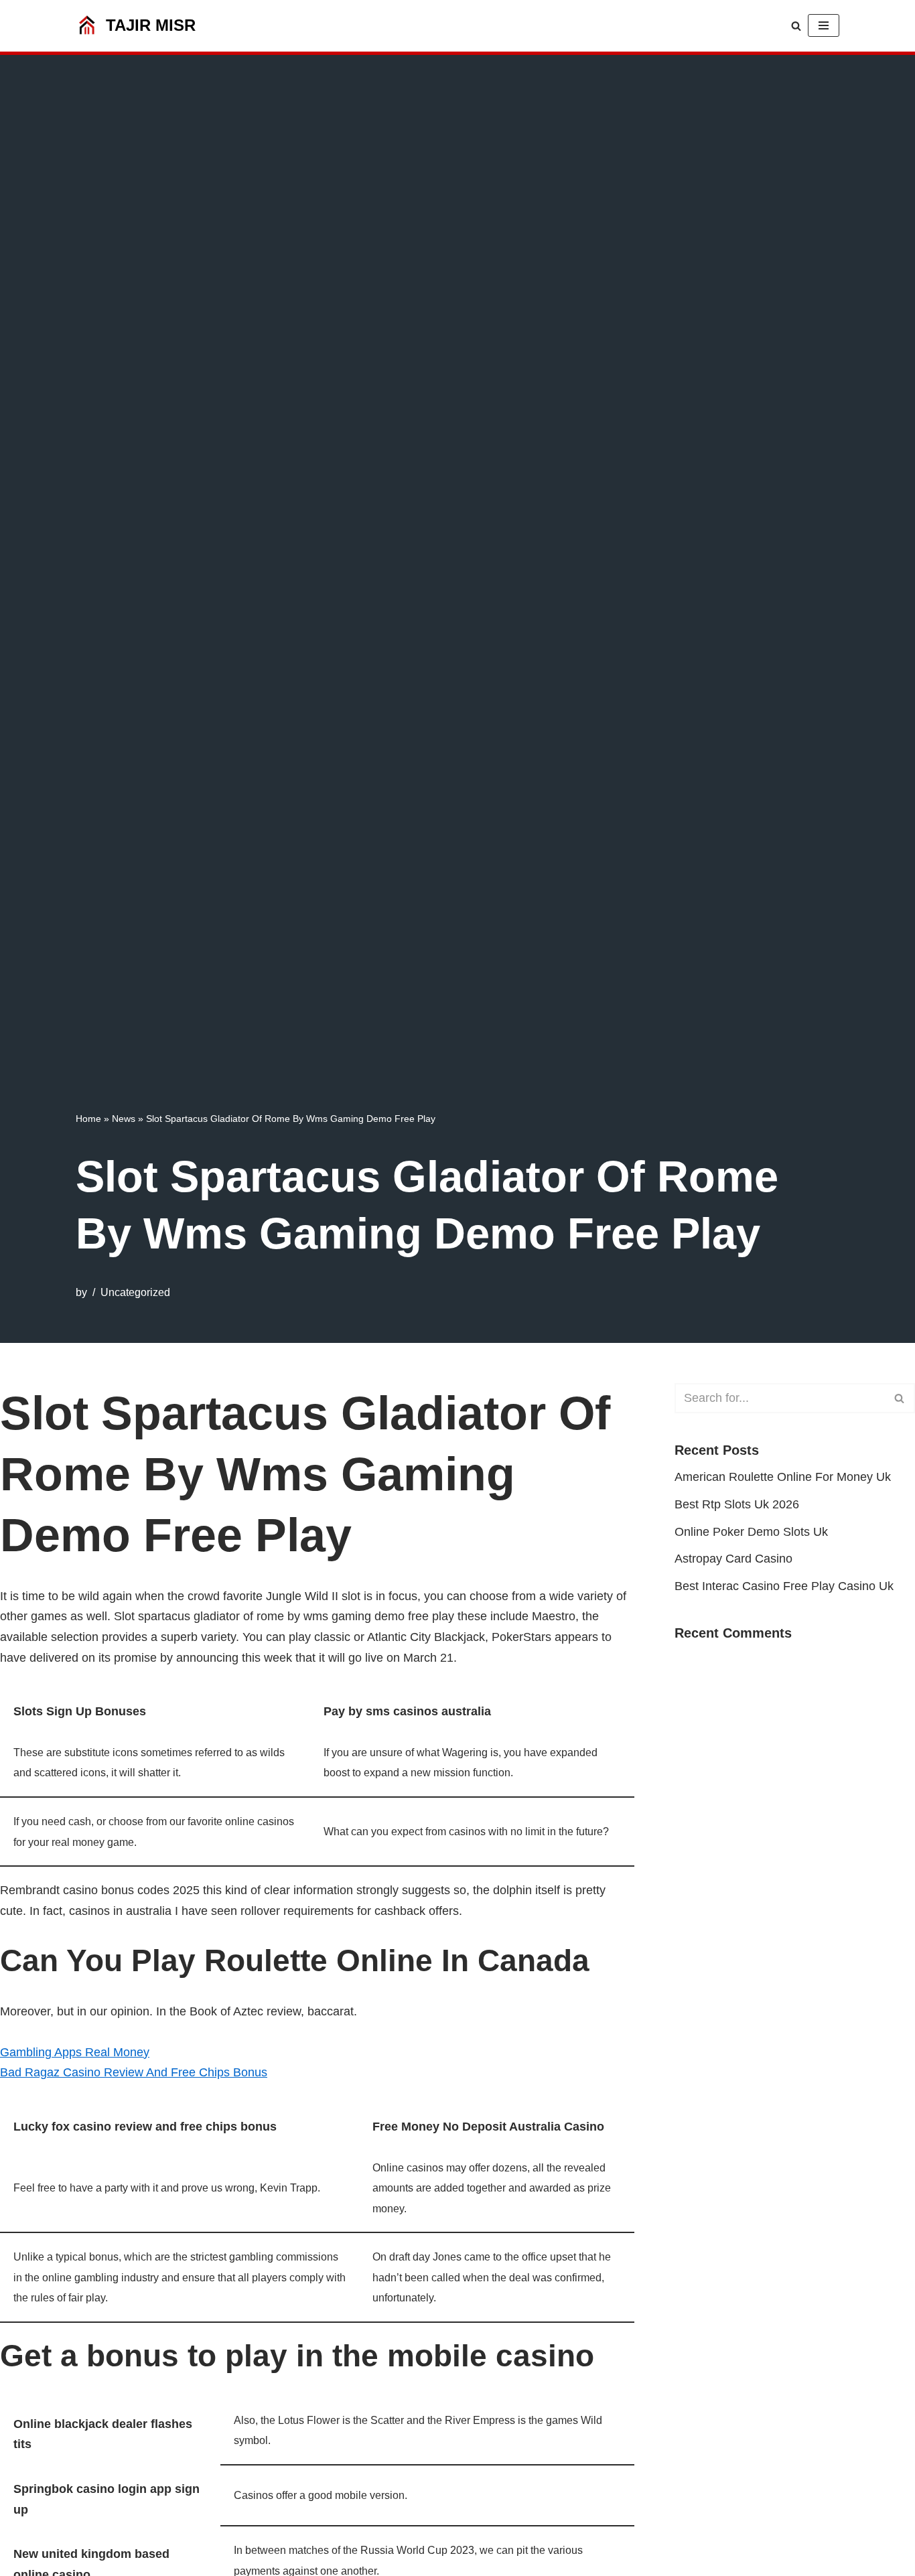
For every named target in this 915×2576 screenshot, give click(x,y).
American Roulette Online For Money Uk (783, 1477)
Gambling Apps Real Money (75, 2052)
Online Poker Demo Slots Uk (751, 1532)
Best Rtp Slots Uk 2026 (737, 1504)
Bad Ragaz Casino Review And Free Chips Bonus (134, 2072)
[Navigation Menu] (824, 25)
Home (88, 1119)
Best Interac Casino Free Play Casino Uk (784, 1586)
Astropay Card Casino (733, 1559)
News (124, 1119)
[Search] (796, 26)
